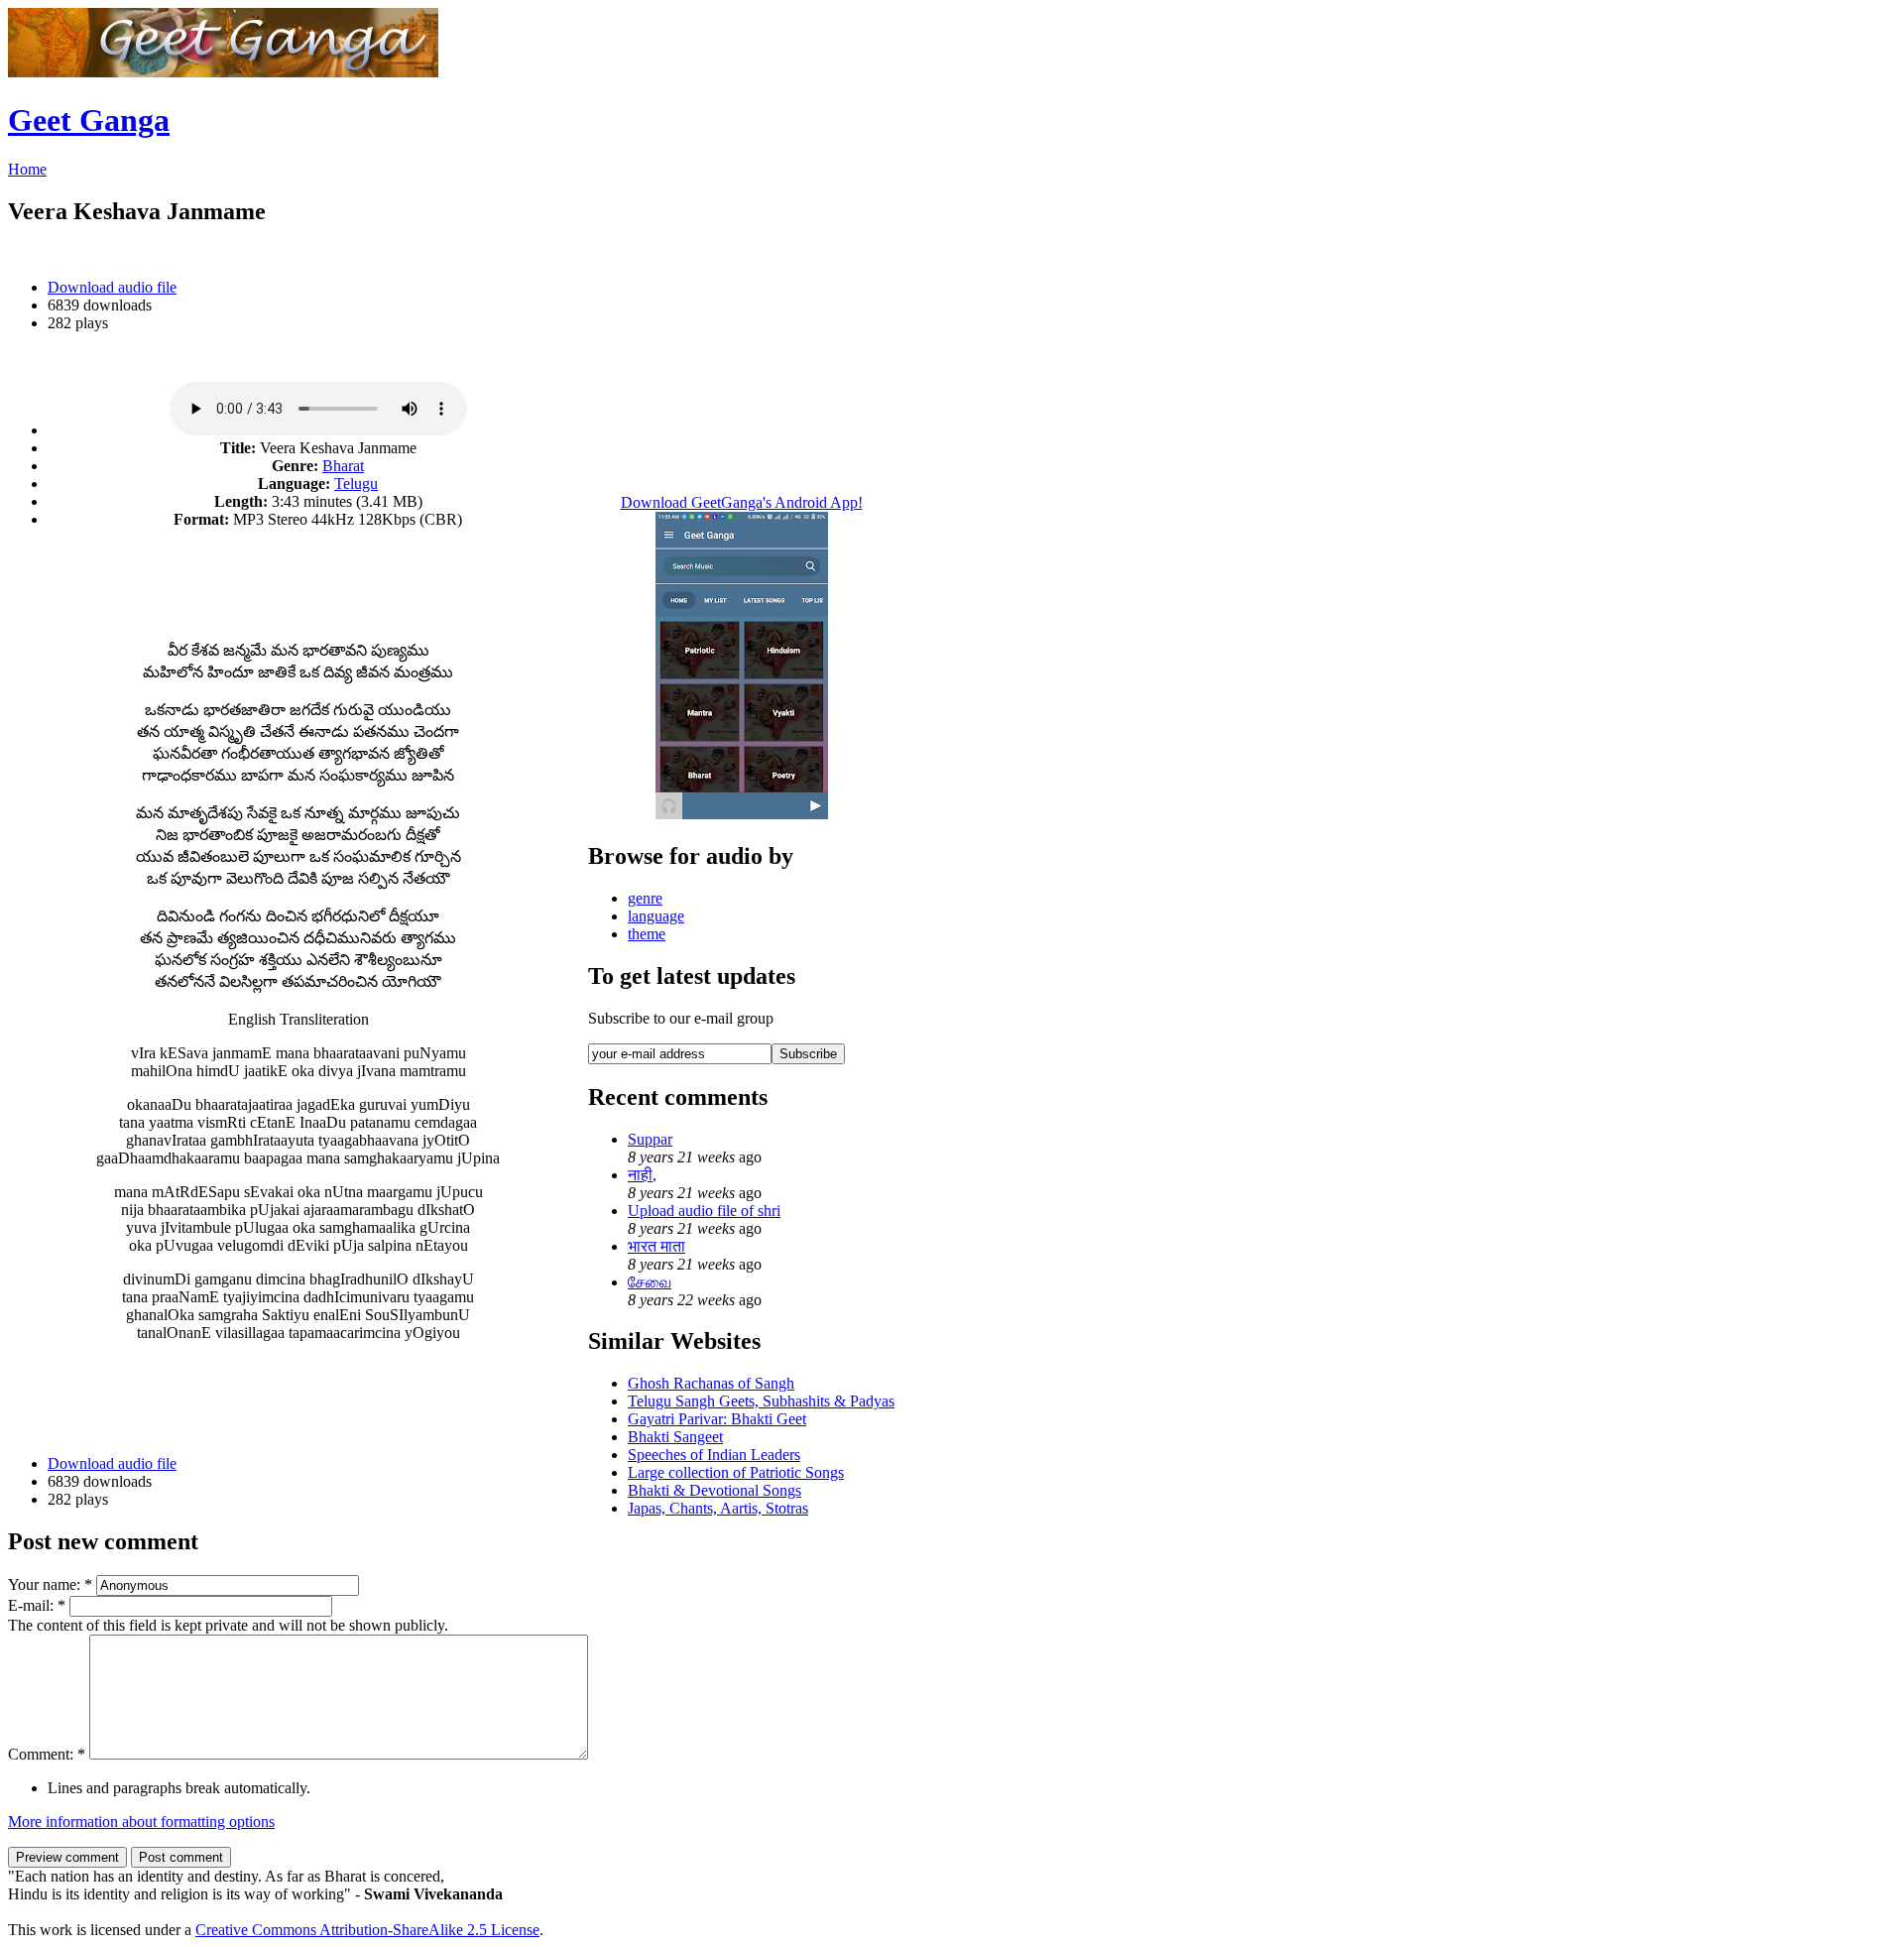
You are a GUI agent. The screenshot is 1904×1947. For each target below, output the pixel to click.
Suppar (650, 1139)
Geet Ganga (89, 120)
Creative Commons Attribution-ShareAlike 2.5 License (367, 1930)
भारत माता (656, 1246)
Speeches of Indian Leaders (714, 1455)
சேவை (650, 1282)
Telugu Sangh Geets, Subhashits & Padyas (761, 1401)
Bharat (343, 466)
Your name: (50, 1584)
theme (647, 934)
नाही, (642, 1175)
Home (27, 169)
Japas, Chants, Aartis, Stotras (718, 1508)
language (656, 916)
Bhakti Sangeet (675, 1437)
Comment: (47, 1754)
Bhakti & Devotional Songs (714, 1490)
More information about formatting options (141, 1822)
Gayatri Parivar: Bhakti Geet (717, 1419)
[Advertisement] (298, 574)
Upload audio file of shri (704, 1211)
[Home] (223, 72)
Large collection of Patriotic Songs (736, 1472)
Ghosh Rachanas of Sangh (711, 1383)
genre (645, 898)
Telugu (356, 484)
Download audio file (112, 287)
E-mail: (37, 1605)
